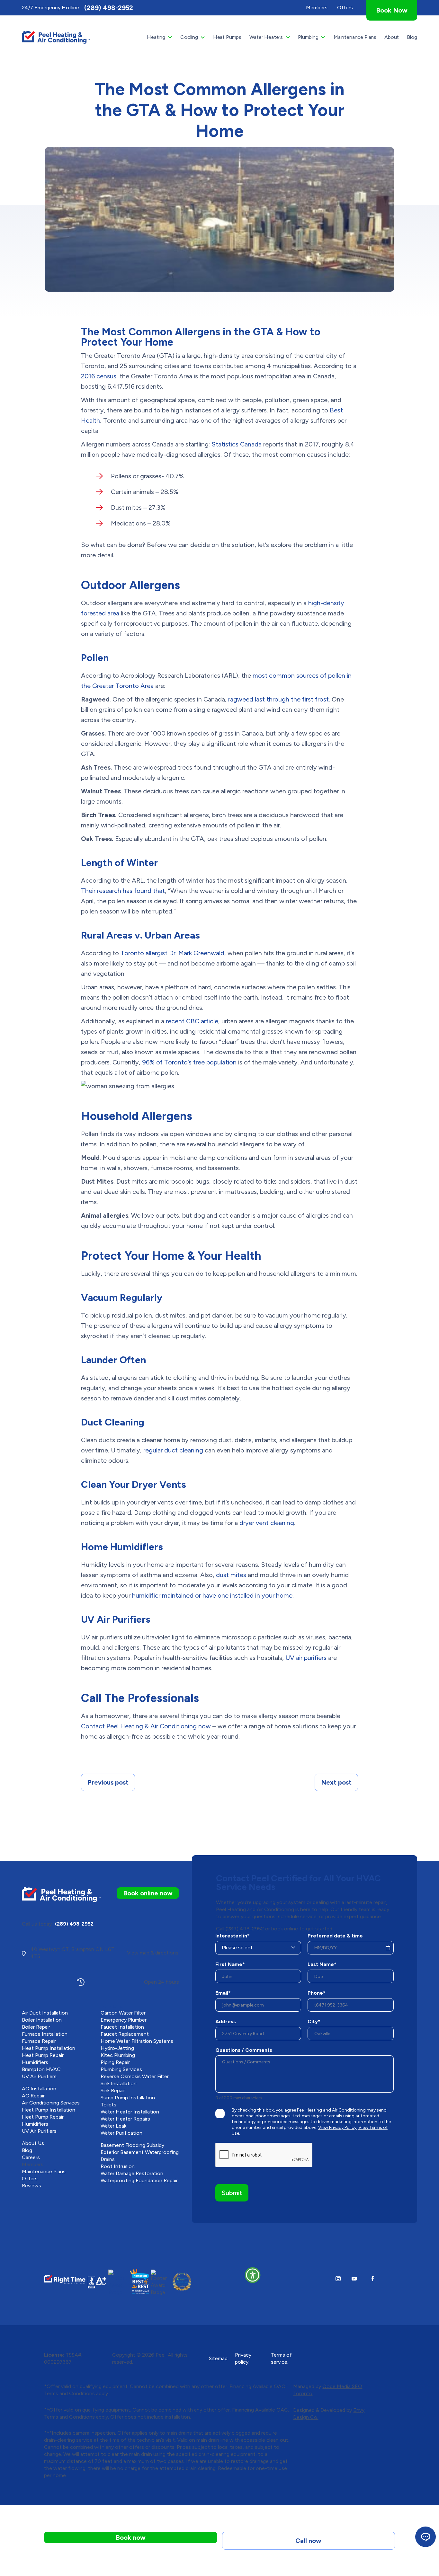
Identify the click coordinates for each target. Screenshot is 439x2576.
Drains (108, 2159)
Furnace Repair (39, 2041)
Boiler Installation (42, 2020)
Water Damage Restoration (132, 2173)
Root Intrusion (118, 2166)
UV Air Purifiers (39, 2076)
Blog (412, 37)
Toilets (108, 2105)
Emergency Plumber (124, 2020)
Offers (30, 2179)
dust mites (231, 1575)
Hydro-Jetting (117, 2048)
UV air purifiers (306, 1658)
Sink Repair (113, 2091)
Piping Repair (115, 2062)
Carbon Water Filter (123, 2013)
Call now (308, 2541)
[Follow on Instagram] (338, 2279)
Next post (336, 1782)
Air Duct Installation (45, 2013)
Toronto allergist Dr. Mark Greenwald (172, 953)
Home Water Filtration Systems (137, 2041)
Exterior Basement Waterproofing (140, 2152)
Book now (131, 2537)
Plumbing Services (121, 2069)
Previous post (108, 1782)
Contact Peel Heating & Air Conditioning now (146, 1726)
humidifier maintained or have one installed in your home (212, 1595)
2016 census (99, 376)
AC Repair (33, 2096)
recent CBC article (192, 1021)
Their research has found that (123, 891)
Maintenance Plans (355, 37)
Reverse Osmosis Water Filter (135, 2076)
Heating (156, 37)
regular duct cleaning (173, 1450)
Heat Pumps (227, 37)
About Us (33, 2143)
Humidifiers (35, 2062)
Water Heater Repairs (125, 2119)
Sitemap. (219, 2358)
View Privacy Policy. (338, 2127)
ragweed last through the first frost (278, 699)
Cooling (189, 37)
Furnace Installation (45, 2034)
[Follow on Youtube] (354, 2279)
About (392, 37)
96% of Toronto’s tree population (189, 1062)
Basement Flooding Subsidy (132, 2145)
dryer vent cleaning (267, 1523)
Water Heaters (266, 37)
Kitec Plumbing (118, 2055)
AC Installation (39, 2089)
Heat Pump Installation (49, 2048)
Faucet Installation (122, 2027)
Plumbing (308, 37)
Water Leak (113, 2126)
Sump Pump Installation (128, 2098)
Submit (232, 2193)
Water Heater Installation (130, 2112)
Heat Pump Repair (43, 2055)
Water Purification (121, 2133)
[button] (253, 2275)
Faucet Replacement (125, 2034)
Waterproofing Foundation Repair (139, 2180)
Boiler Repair (36, 2027)
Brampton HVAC (41, 2069)
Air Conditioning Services (51, 2103)
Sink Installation (119, 2083)
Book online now (148, 1893)
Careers (31, 2157)
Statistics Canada (237, 444)
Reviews (31, 2186)
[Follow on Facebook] (373, 2279)
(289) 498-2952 (109, 8)
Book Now (392, 10)
